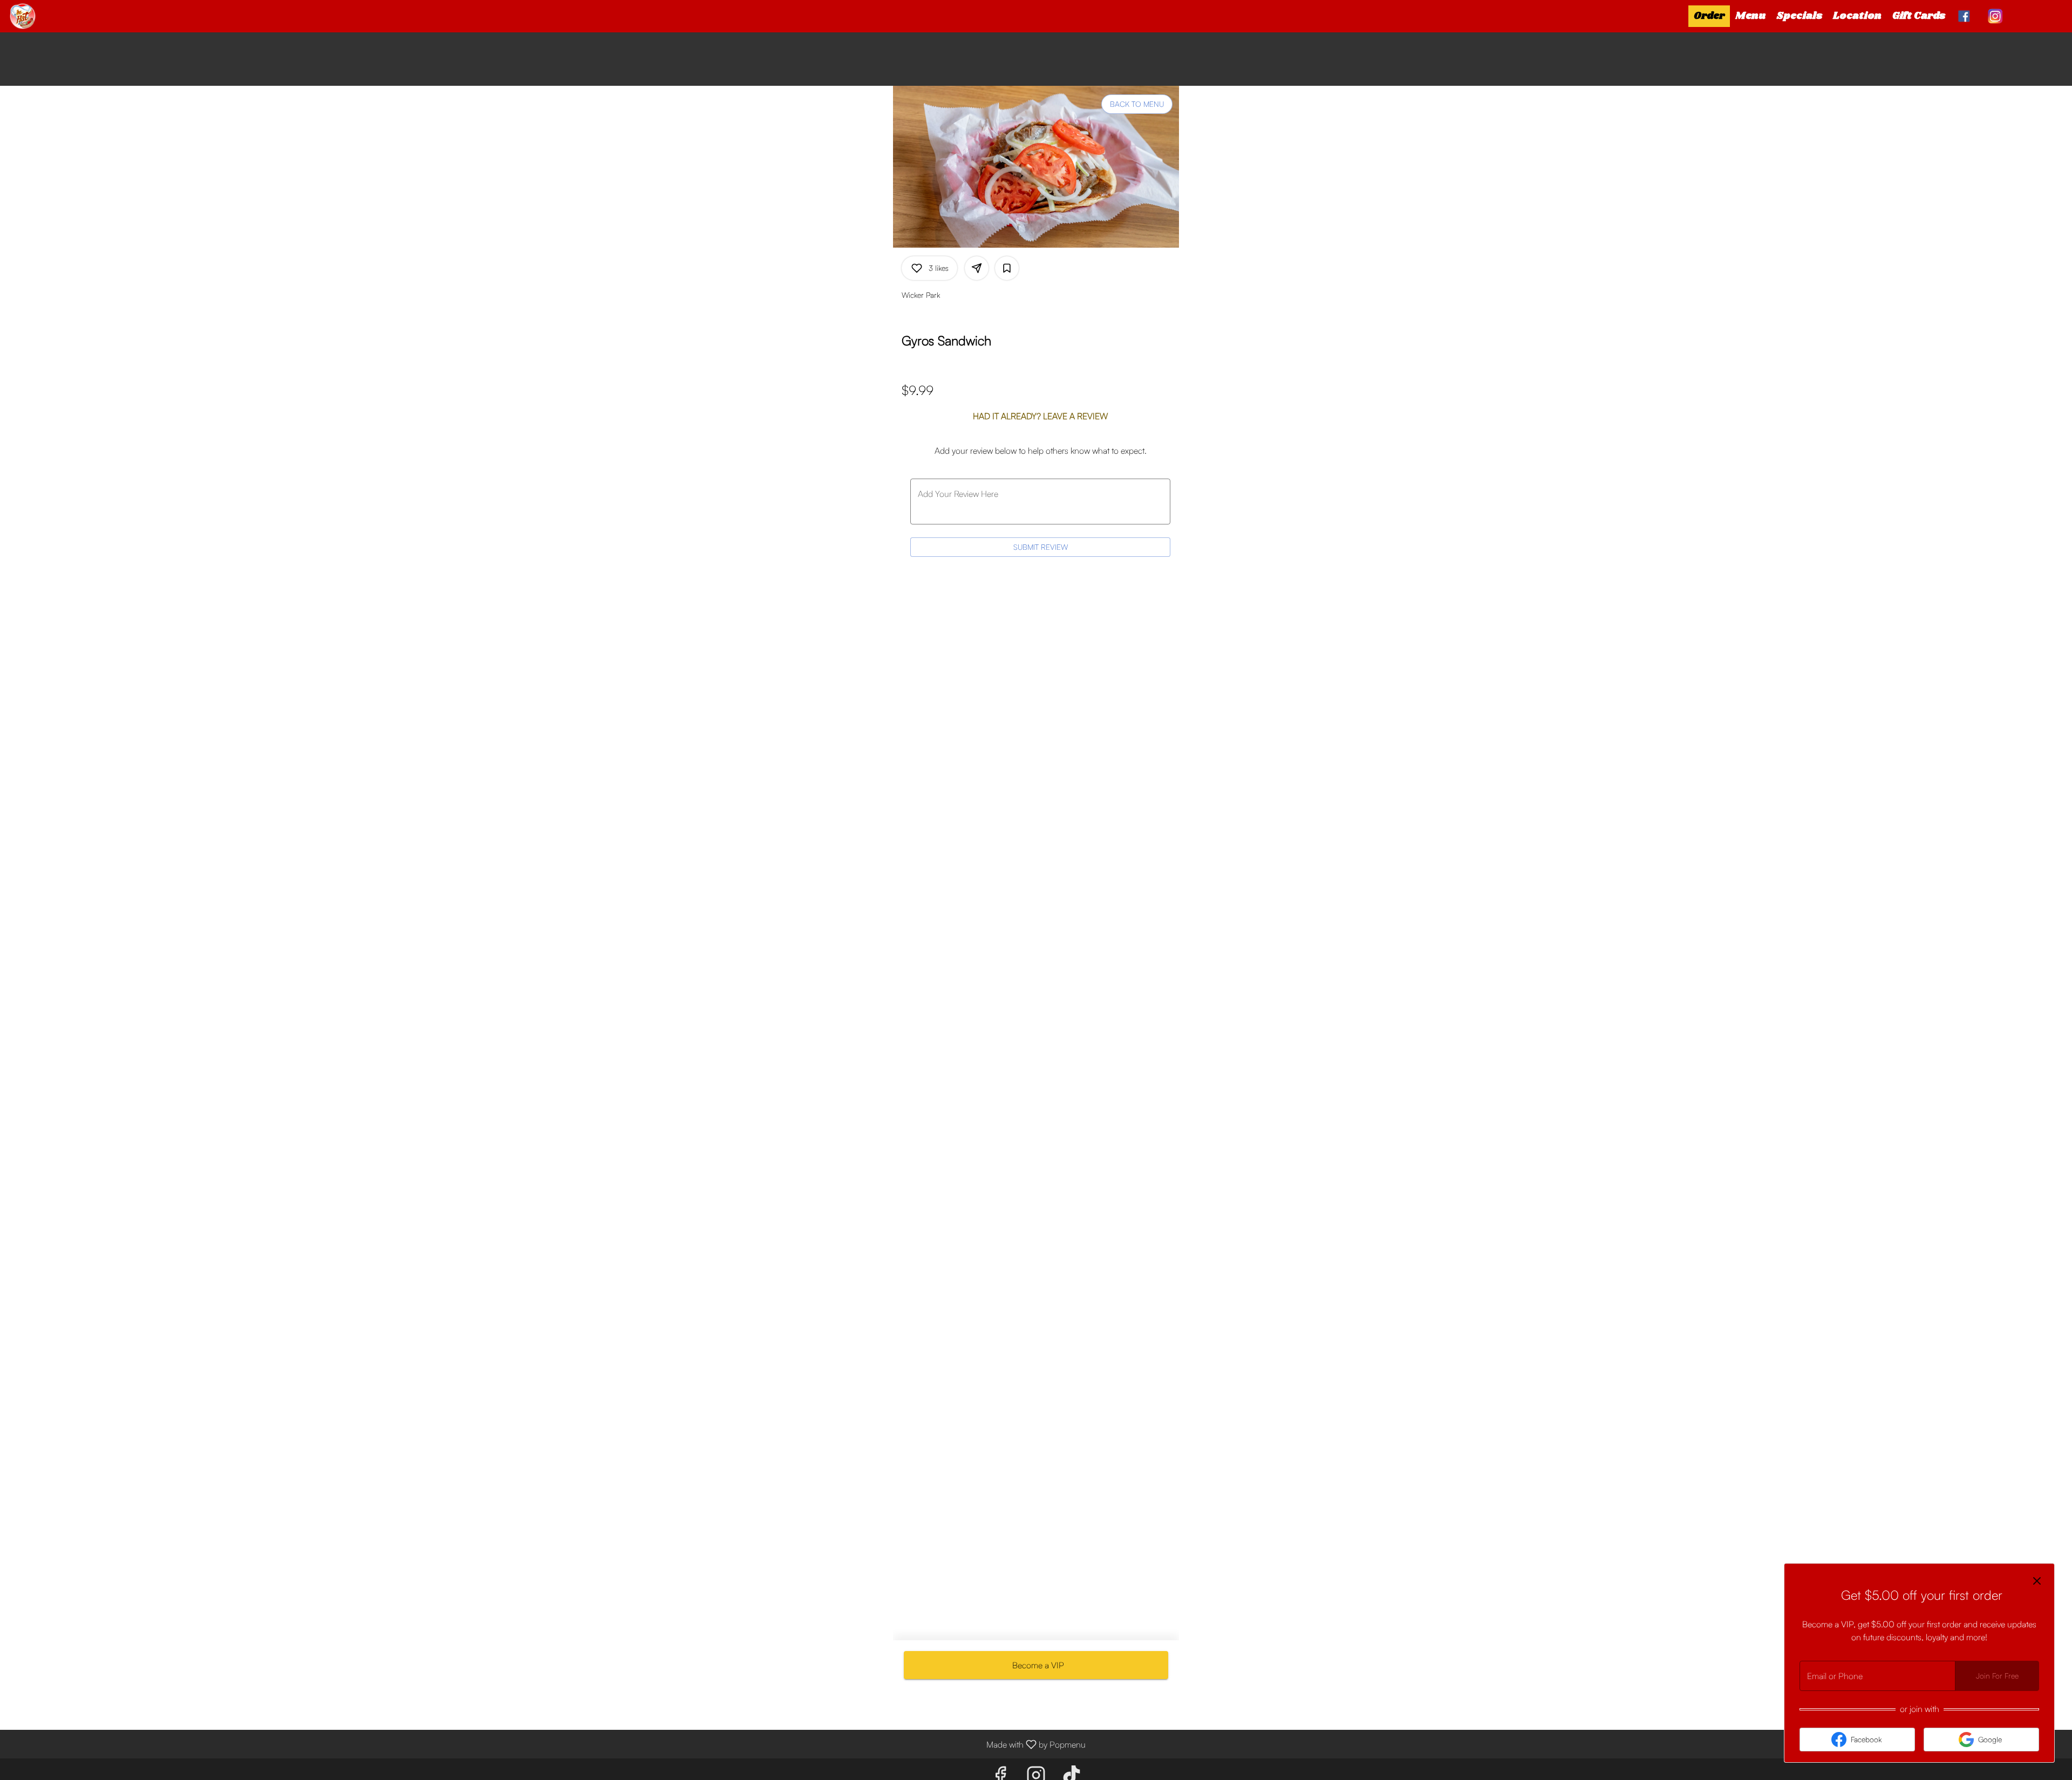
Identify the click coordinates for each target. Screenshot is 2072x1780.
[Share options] (977, 268)
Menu (1751, 16)
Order (1709, 16)
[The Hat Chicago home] (57, 16)
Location (1857, 16)
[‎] (1966, 16)
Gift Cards (1919, 16)
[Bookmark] (1007, 268)
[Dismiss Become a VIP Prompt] (2037, 1581)
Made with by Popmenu (547, 1744)
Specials (1800, 16)
